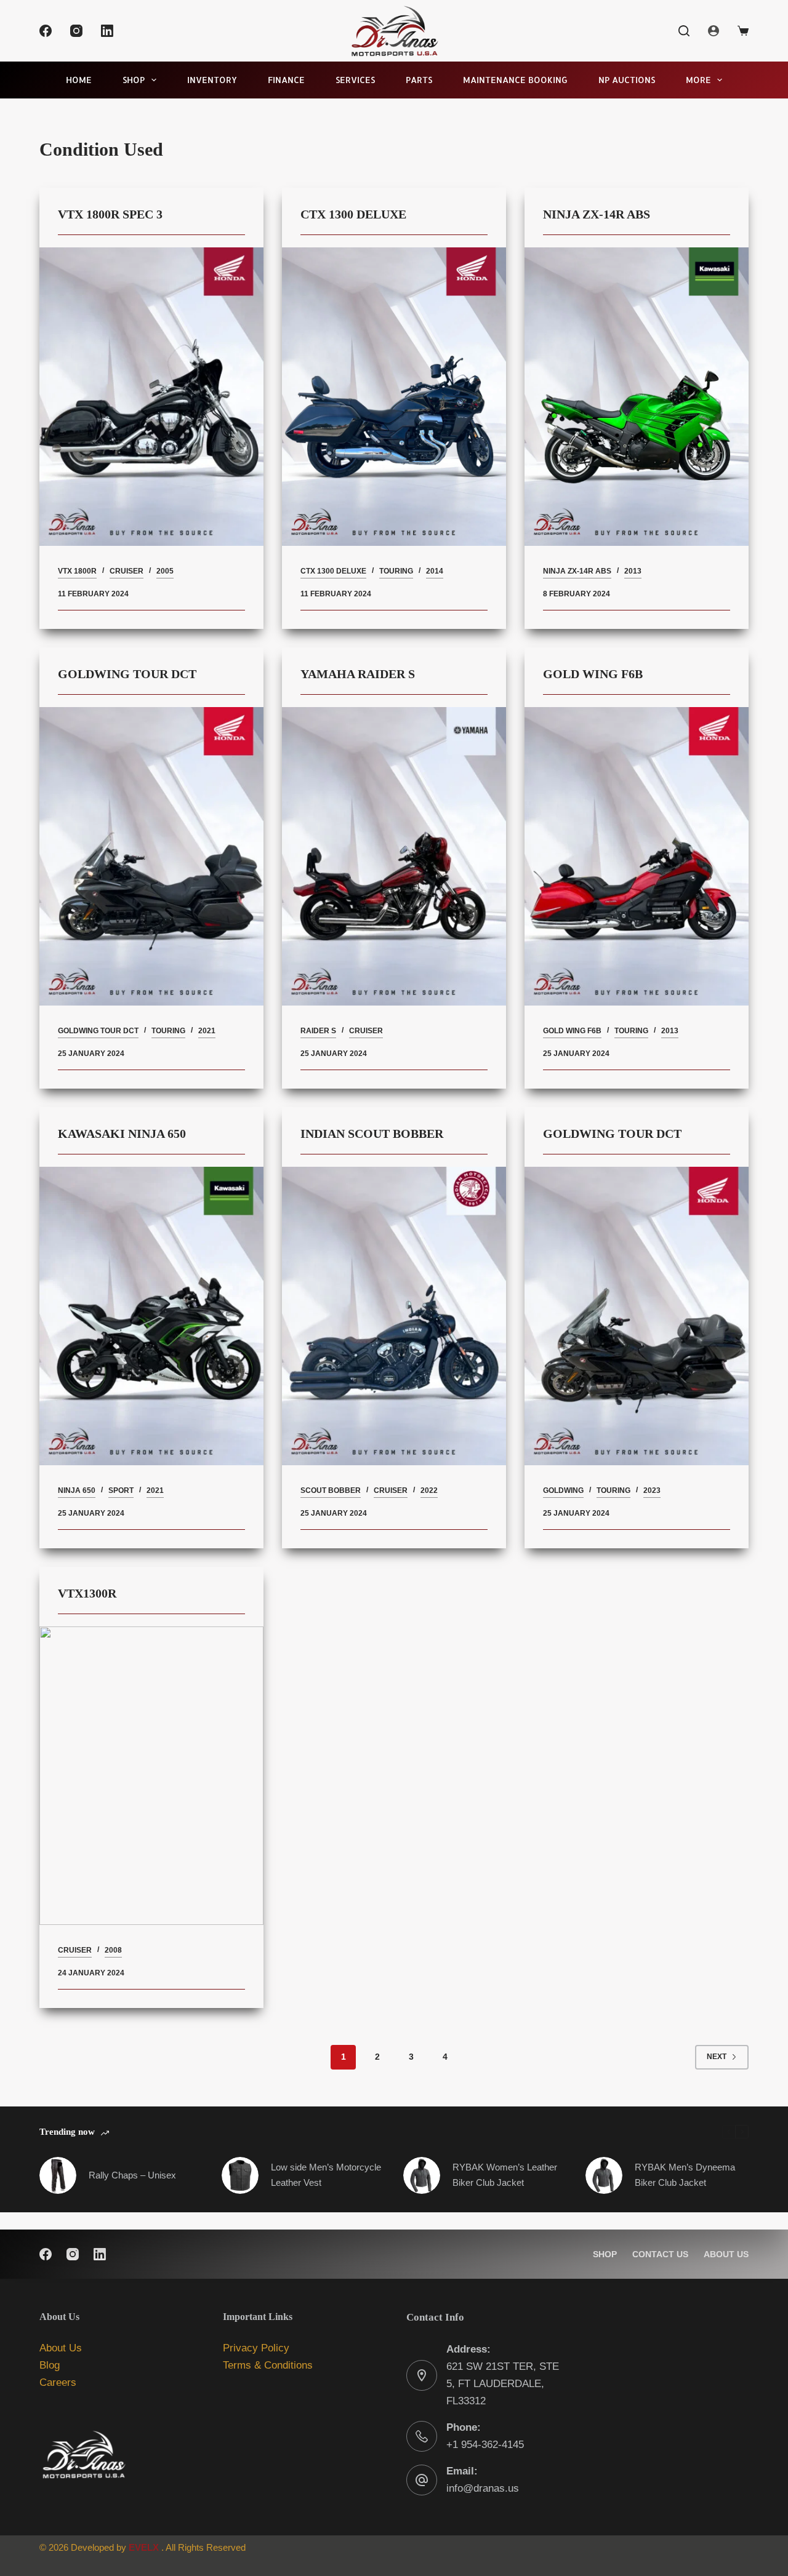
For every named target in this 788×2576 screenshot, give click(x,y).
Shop (134, 80)
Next (717, 2057)
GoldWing (563, 1490)
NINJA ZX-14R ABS (597, 214)
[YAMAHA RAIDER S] (394, 856)
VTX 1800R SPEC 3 (112, 214)
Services (355, 80)
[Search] (684, 31)
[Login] (714, 31)
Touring (396, 571)
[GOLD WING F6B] (637, 856)
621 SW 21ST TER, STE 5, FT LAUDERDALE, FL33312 (503, 2384)
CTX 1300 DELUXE (353, 214)
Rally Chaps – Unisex (132, 2175)
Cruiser (127, 571)
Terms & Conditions (268, 2365)
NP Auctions (627, 80)
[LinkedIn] (107, 31)
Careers (58, 2382)
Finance (286, 80)
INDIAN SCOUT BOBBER (372, 1134)
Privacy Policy (256, 2348)
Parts (419, 80)
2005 (165, 571)
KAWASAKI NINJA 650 (122, 1134)
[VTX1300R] (151, 1776)
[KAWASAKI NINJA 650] (151, 1316)
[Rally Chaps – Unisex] (58, 2175)
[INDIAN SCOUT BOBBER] (394, 1316)
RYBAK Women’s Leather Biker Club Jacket (505, 2175)
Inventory (212, 80)
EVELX (144, 2547)
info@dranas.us (483, 2488)
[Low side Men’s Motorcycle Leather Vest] (240, 2175)
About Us (726, 2254)
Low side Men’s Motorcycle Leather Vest (326, 2175)
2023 (652, 1490)
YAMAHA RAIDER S (358, 674)
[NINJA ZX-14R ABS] (637, 397)
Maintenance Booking (515, 80)
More (698, 80)
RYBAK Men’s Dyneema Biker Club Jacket (685, 2175)
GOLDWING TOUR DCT (127, 674)
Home (79, 80)
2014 (435, 571)
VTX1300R (87, 1593)
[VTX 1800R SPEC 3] (151, 397)
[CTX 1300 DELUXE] (394, 397)
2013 (633, 571)
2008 (113, 1950)
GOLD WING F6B (593, 674)
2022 (429, 1490)
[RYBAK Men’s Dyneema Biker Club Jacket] (604, 2175)
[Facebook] (46, 31)
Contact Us (660, 2254)
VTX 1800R (77, 571)
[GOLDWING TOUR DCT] (151, 856)
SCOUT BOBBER (331, 1490)
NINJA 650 (77, 1490)
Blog (50, 2365)
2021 (207, 1031)
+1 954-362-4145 (485, 2445)
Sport (121, 1490)
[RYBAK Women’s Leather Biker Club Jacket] (422, 2175)
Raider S (318, 1031)
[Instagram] (76, 31)
